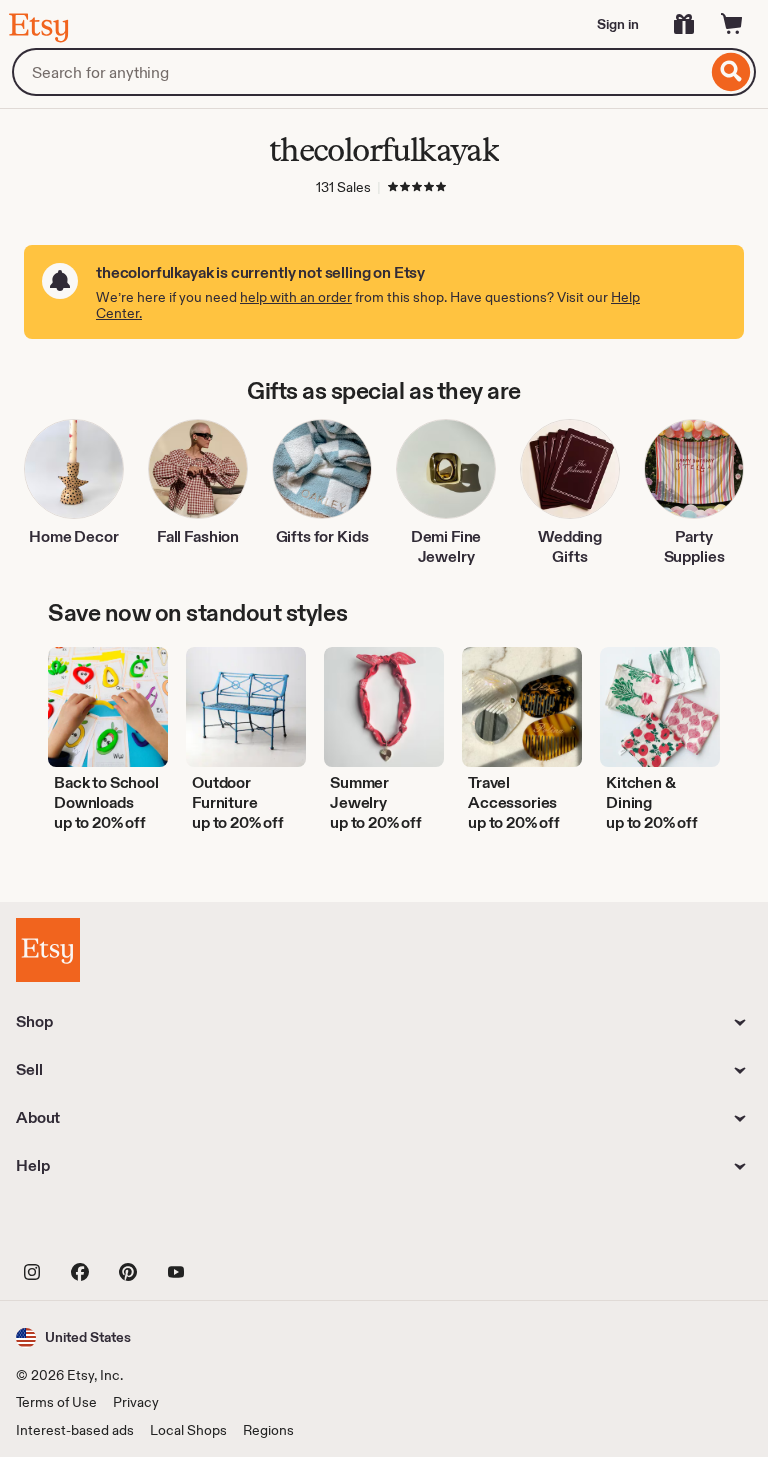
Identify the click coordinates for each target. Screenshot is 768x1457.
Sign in (618, 24)
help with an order (296, 297)
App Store (83, 1226)
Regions (268, 1430)
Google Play (234, 1226)
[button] (73, 1337)
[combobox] (359, 72)
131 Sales (343, 187)
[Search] (731, 72)
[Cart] (732, 24)
